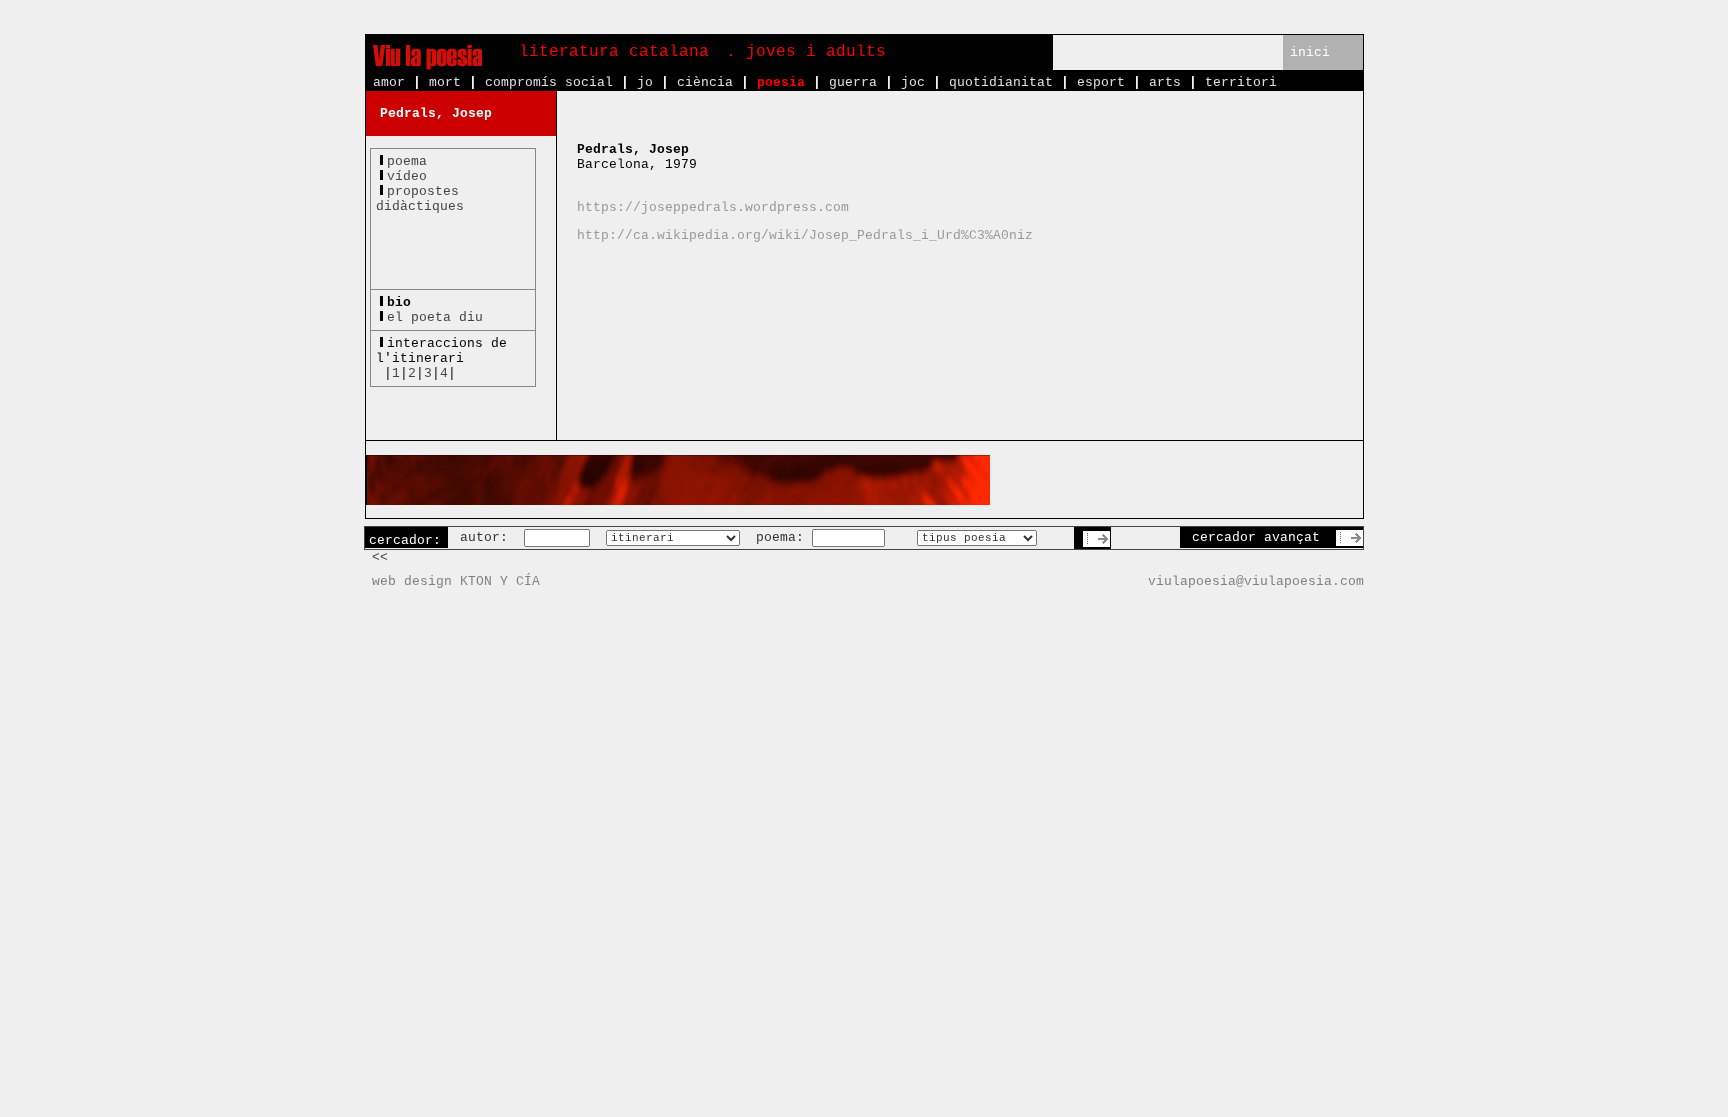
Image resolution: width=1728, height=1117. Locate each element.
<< (380, 557)
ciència (705, 82)
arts (1165, 82)
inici (1310, 52)
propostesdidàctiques (420, 199)
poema (407, 161)
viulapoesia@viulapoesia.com (1256, 581)
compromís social (549, 82)
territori (1241, 82)
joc (913, 82)
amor (389, 82)
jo (645, 82)
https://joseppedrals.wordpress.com (713, 207)
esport (1101, 82)
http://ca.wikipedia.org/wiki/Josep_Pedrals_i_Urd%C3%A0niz (805, 235)
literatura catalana (614, 52)
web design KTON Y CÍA (456, 581)
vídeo (407, 176)
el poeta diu (435, 317)
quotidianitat (1001, 82)
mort (445, 82)
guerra (853, 82)
